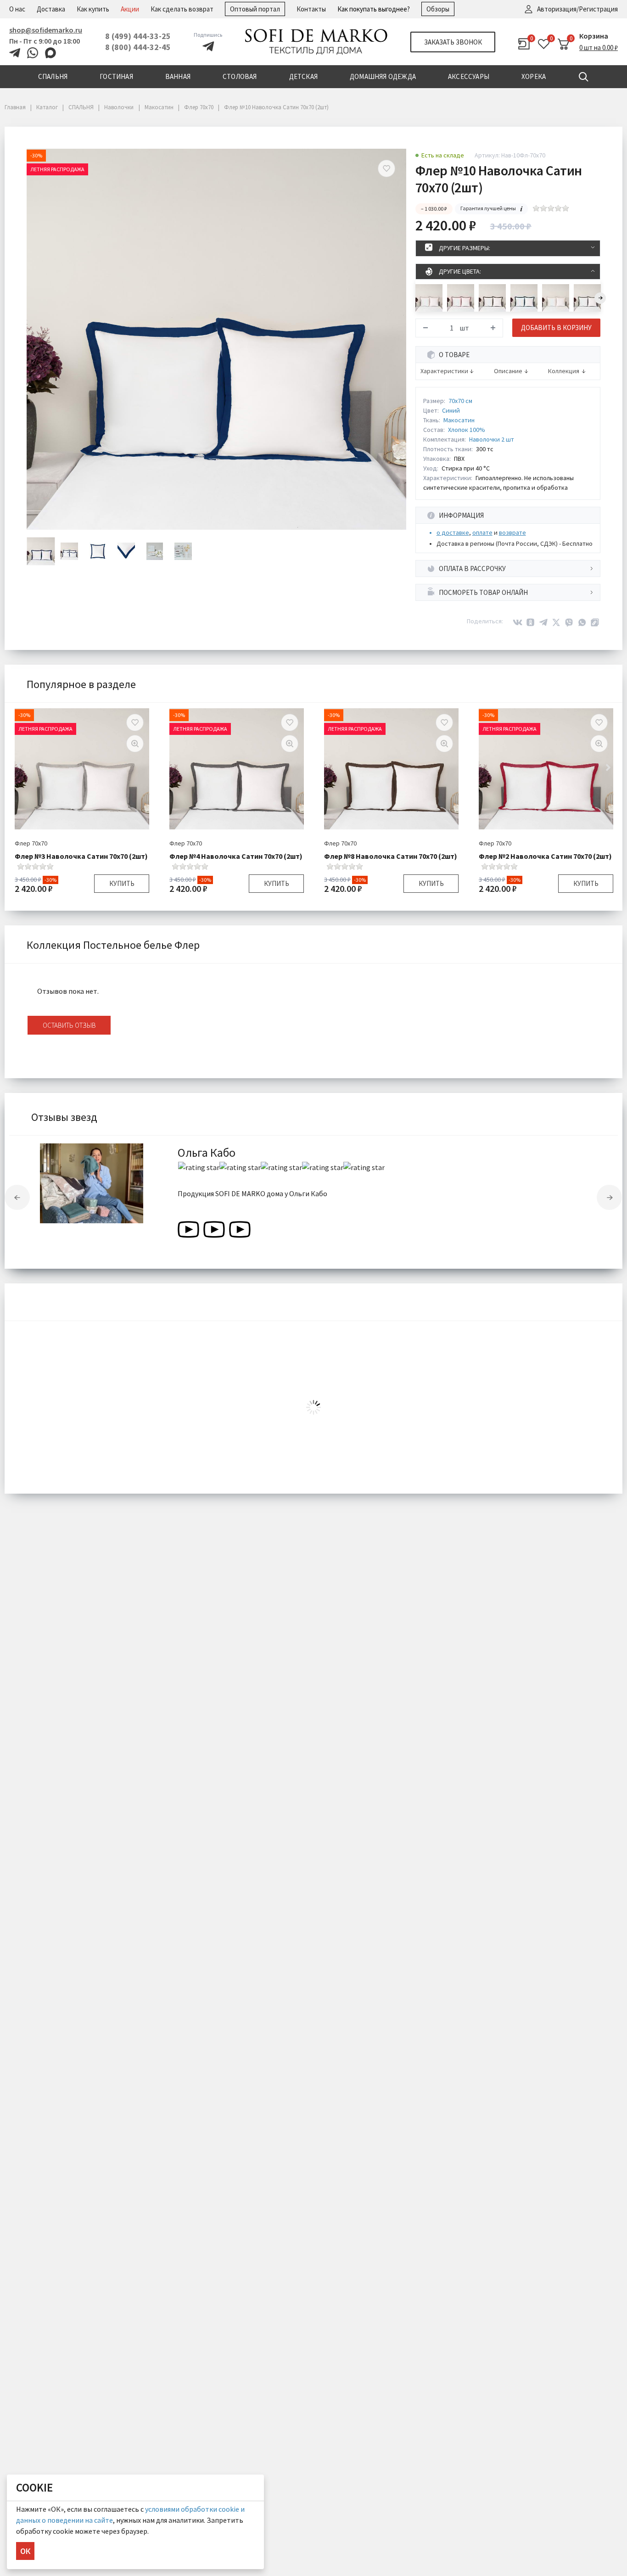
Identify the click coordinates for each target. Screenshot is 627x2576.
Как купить (93, 9)
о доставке (453, 532)
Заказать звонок (453, 42)
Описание (508, 371)
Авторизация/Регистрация (577, 9)
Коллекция (564, 371)
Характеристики (444, 371)
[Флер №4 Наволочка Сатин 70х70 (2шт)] (587, 298)
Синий (451, 410)
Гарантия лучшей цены (488, 208)
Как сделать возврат (182, 9)
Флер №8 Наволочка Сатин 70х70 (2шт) (391, 856)
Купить (122, 883)
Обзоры (438, 9)
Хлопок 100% (467, 430)
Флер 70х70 (31, 843)
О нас (17, 9)
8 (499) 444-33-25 (138, 36)
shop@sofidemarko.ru (46, 30)
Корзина (594, 36)
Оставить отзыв (69, 1025)
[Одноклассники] (531, 622)
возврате (512, 532)
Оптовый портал (255, 9)
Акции (130, 9)
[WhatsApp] (582, 622)
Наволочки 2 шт (492, 439)
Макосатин (459, 420)
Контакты (311, 9)
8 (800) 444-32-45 (138, 47)
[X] (556, 622)
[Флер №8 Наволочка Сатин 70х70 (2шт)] (492, 298)
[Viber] (569, 622)
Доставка (51, 9)
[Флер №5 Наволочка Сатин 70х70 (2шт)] (556, 298)
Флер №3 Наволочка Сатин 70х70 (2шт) (81, 856)
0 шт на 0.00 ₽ (599, 48)
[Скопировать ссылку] (595, 622)
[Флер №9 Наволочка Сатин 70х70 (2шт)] (461, 298)
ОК (25, 2551)
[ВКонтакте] (518, 622)
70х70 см (460, 401)
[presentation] (600, 298)
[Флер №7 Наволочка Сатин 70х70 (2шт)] (524, 298)
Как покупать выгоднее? (374, 9)
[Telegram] (543, 622)
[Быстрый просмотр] (135, 744)
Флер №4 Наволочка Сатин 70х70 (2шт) (236, 856)
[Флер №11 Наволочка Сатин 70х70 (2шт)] (429, 298)
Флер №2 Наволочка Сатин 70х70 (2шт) (545, 856)
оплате (482, 532)
